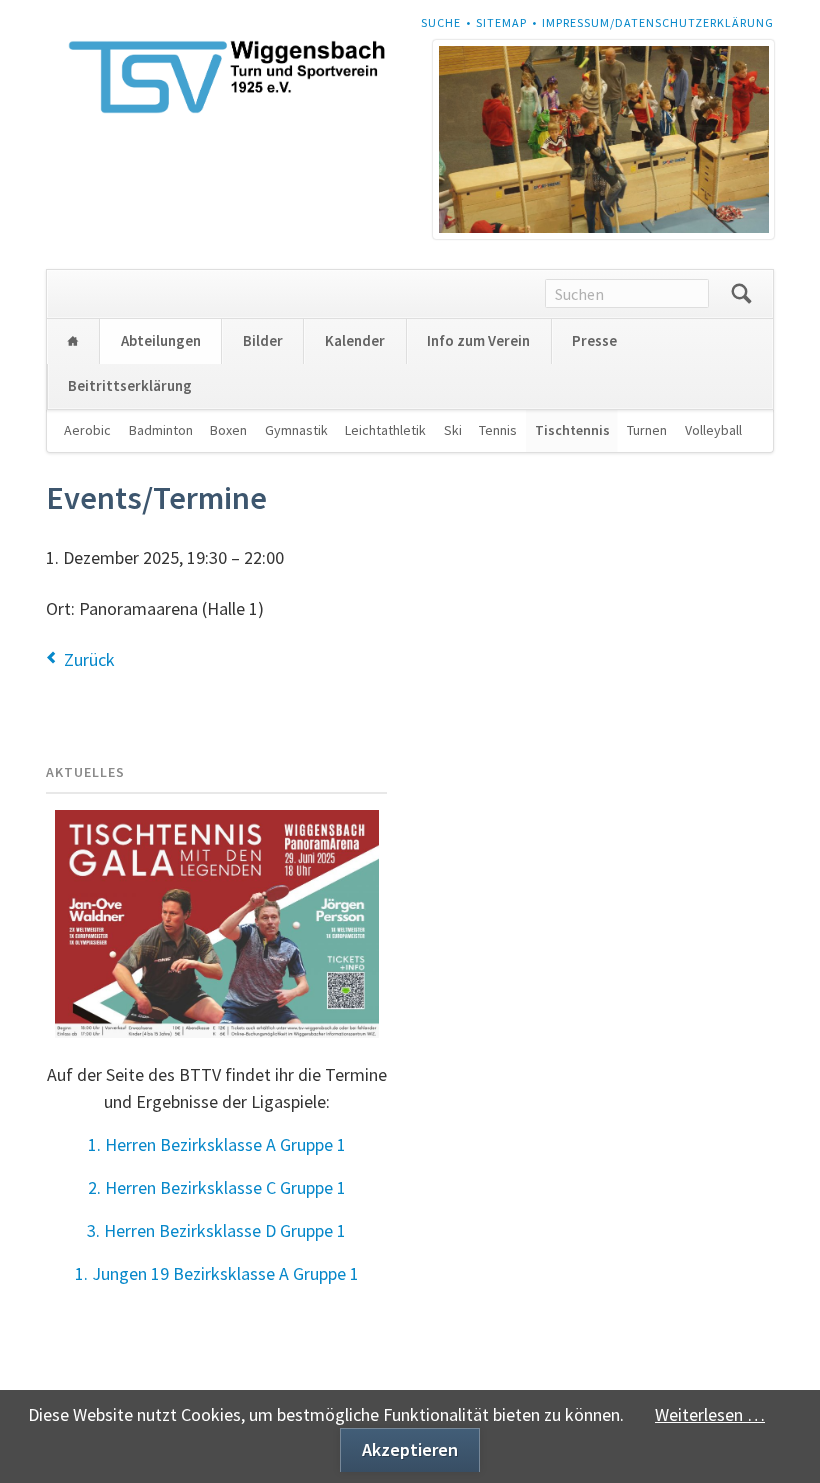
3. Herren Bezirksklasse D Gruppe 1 (216, 1230)
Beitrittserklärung (130, 385)
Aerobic (87, 430)
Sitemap (501, 22)
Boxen (228, 430)
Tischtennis (572, 430)
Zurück (89, 659)
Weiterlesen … (710, 1414)
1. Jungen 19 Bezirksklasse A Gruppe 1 (217, 1273)
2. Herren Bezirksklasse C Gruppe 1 (217, 1187)
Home (73, 341)
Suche (441, 22)
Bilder (263, 340)
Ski (453, 430)
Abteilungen (161, 340)
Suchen (741, 294)
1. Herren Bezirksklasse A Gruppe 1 (217, 1144)
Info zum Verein (478, 340)
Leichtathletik (385, 430)
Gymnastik (296, 430)
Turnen (647, 430)
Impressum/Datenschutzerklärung (658, 22)
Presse (594, 340)
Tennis (498, 430)
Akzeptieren (410, 1449)
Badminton (161, 430)
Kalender (355, 340)
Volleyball (713, 430)
